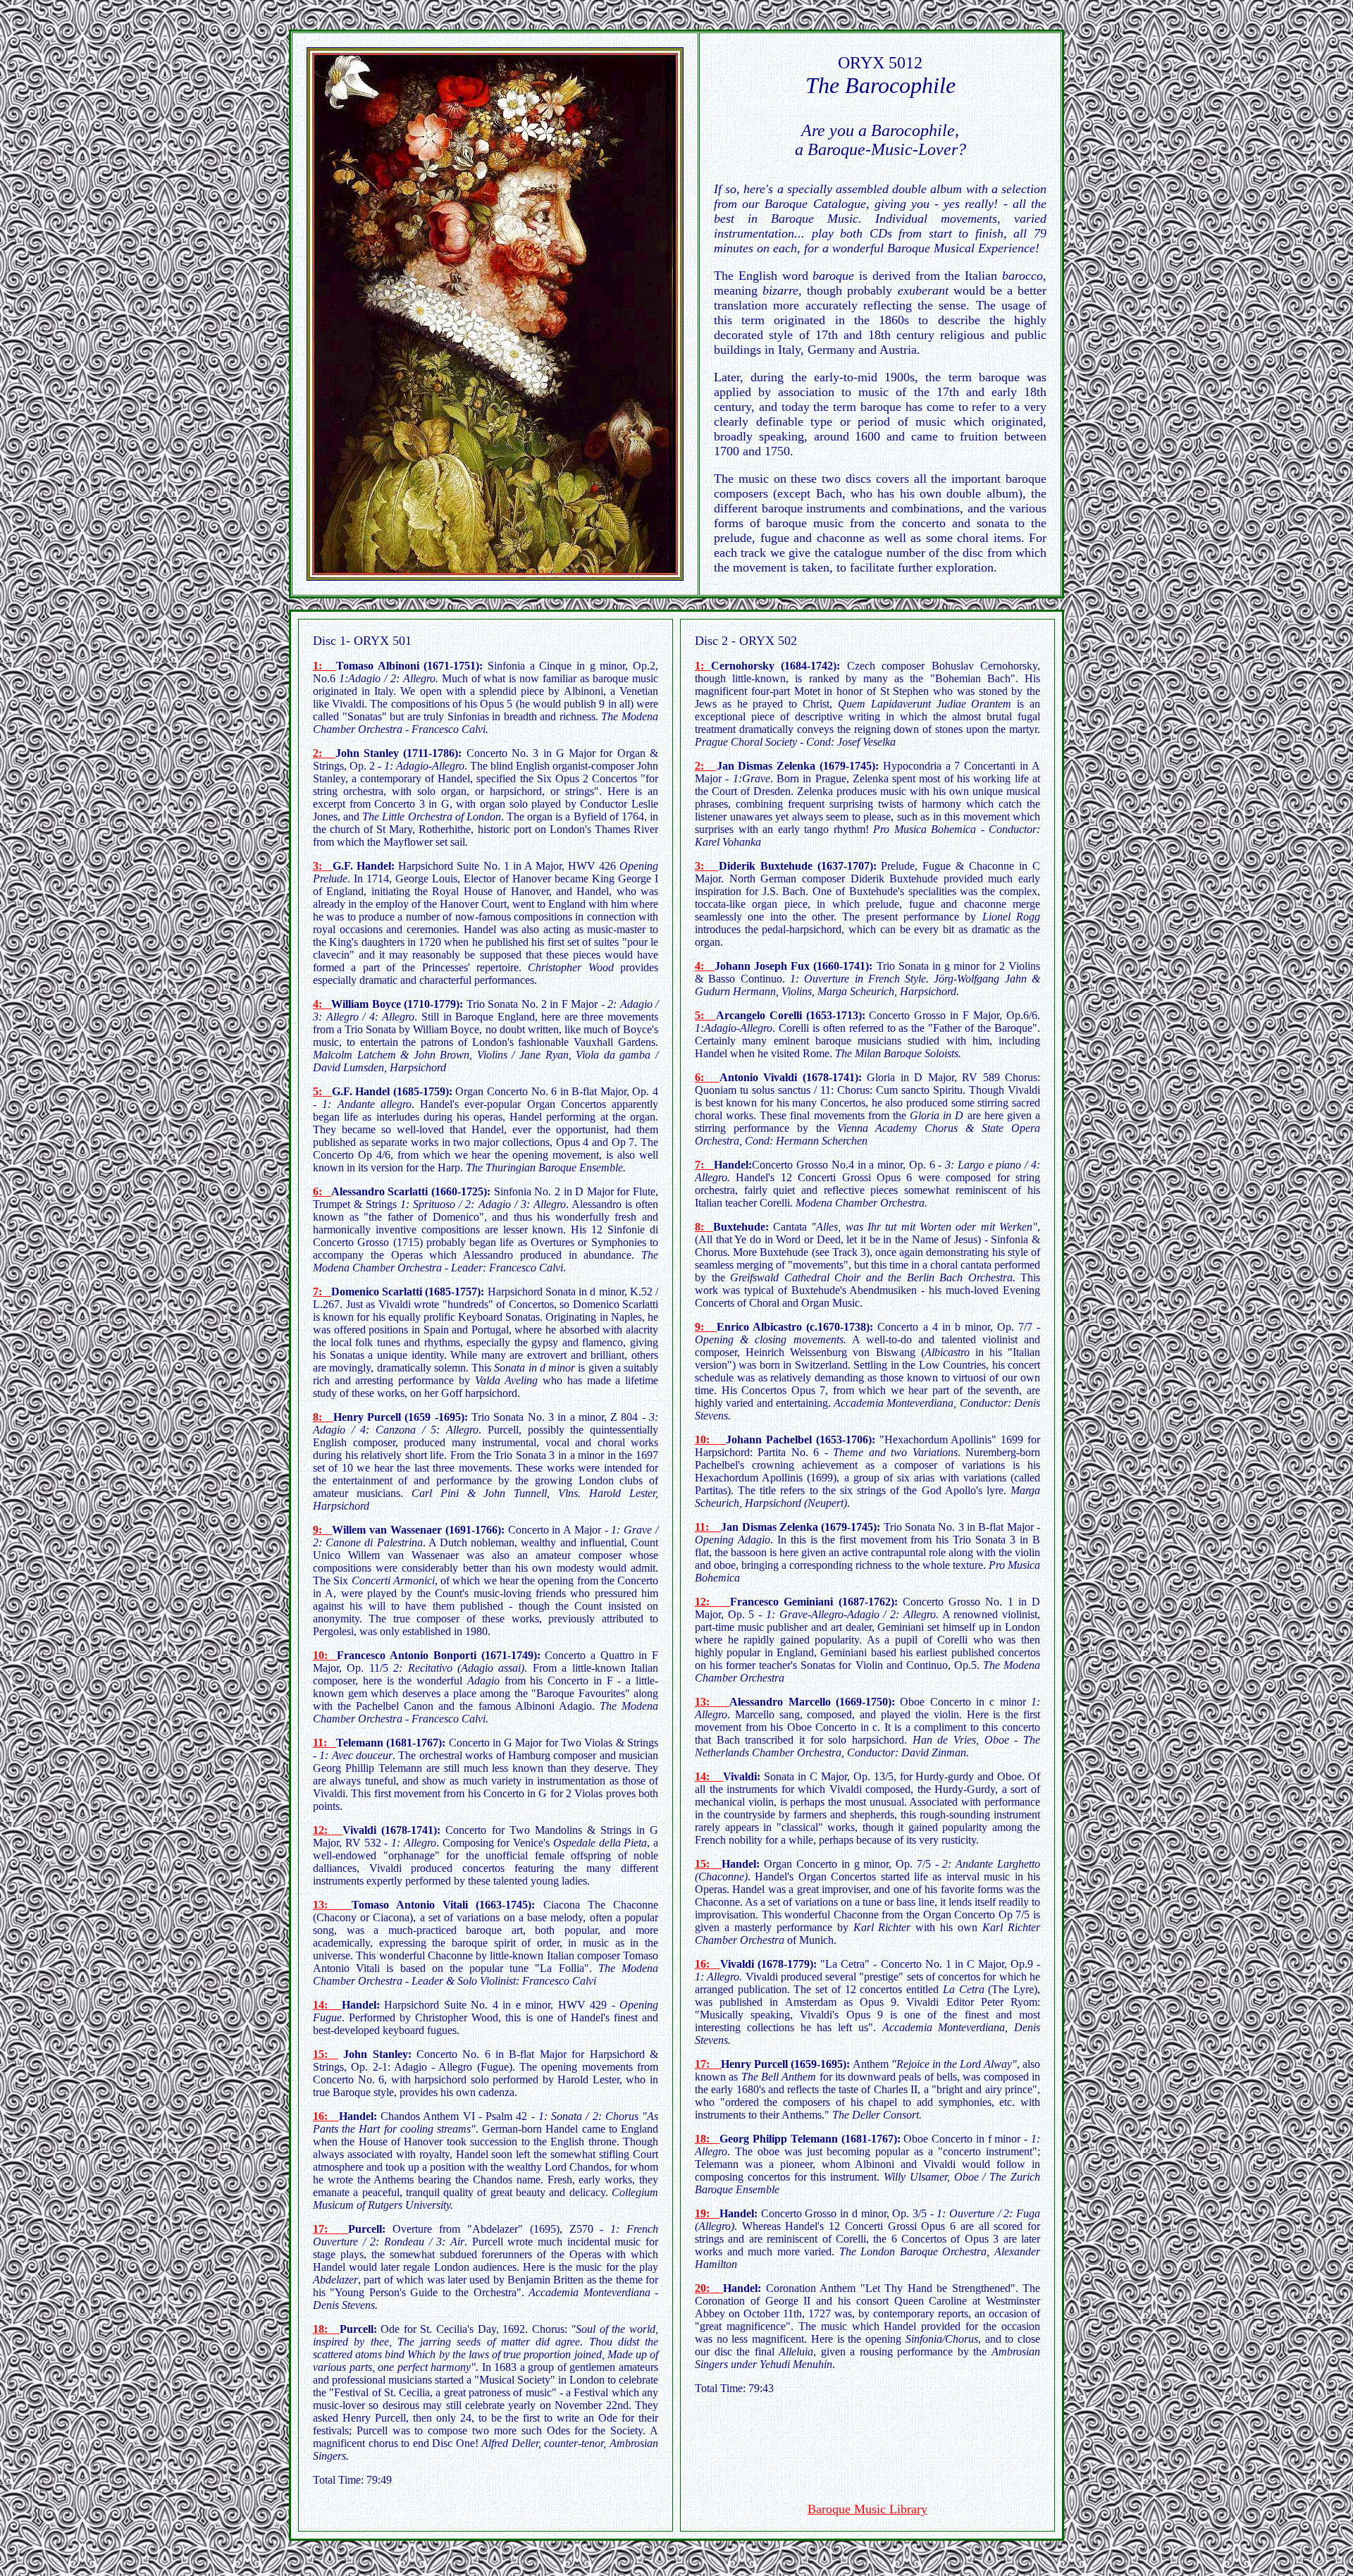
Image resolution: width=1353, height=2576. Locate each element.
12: (328, 1830)
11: (325, 1743)
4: (705, 966)
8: (323, 1417)
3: (707, 866)
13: (332, 1905)
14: (327, 2005)
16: (326, 2116)
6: (322, 1191)
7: (322, 1292)
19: (707, 2213)
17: (330, 2229)
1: (703, 666)
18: (326, 2329)
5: (322, 1091)
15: (326, 2054)
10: (325, 1655)
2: (706, 766)
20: (709, 2288)
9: (322, 1530)
